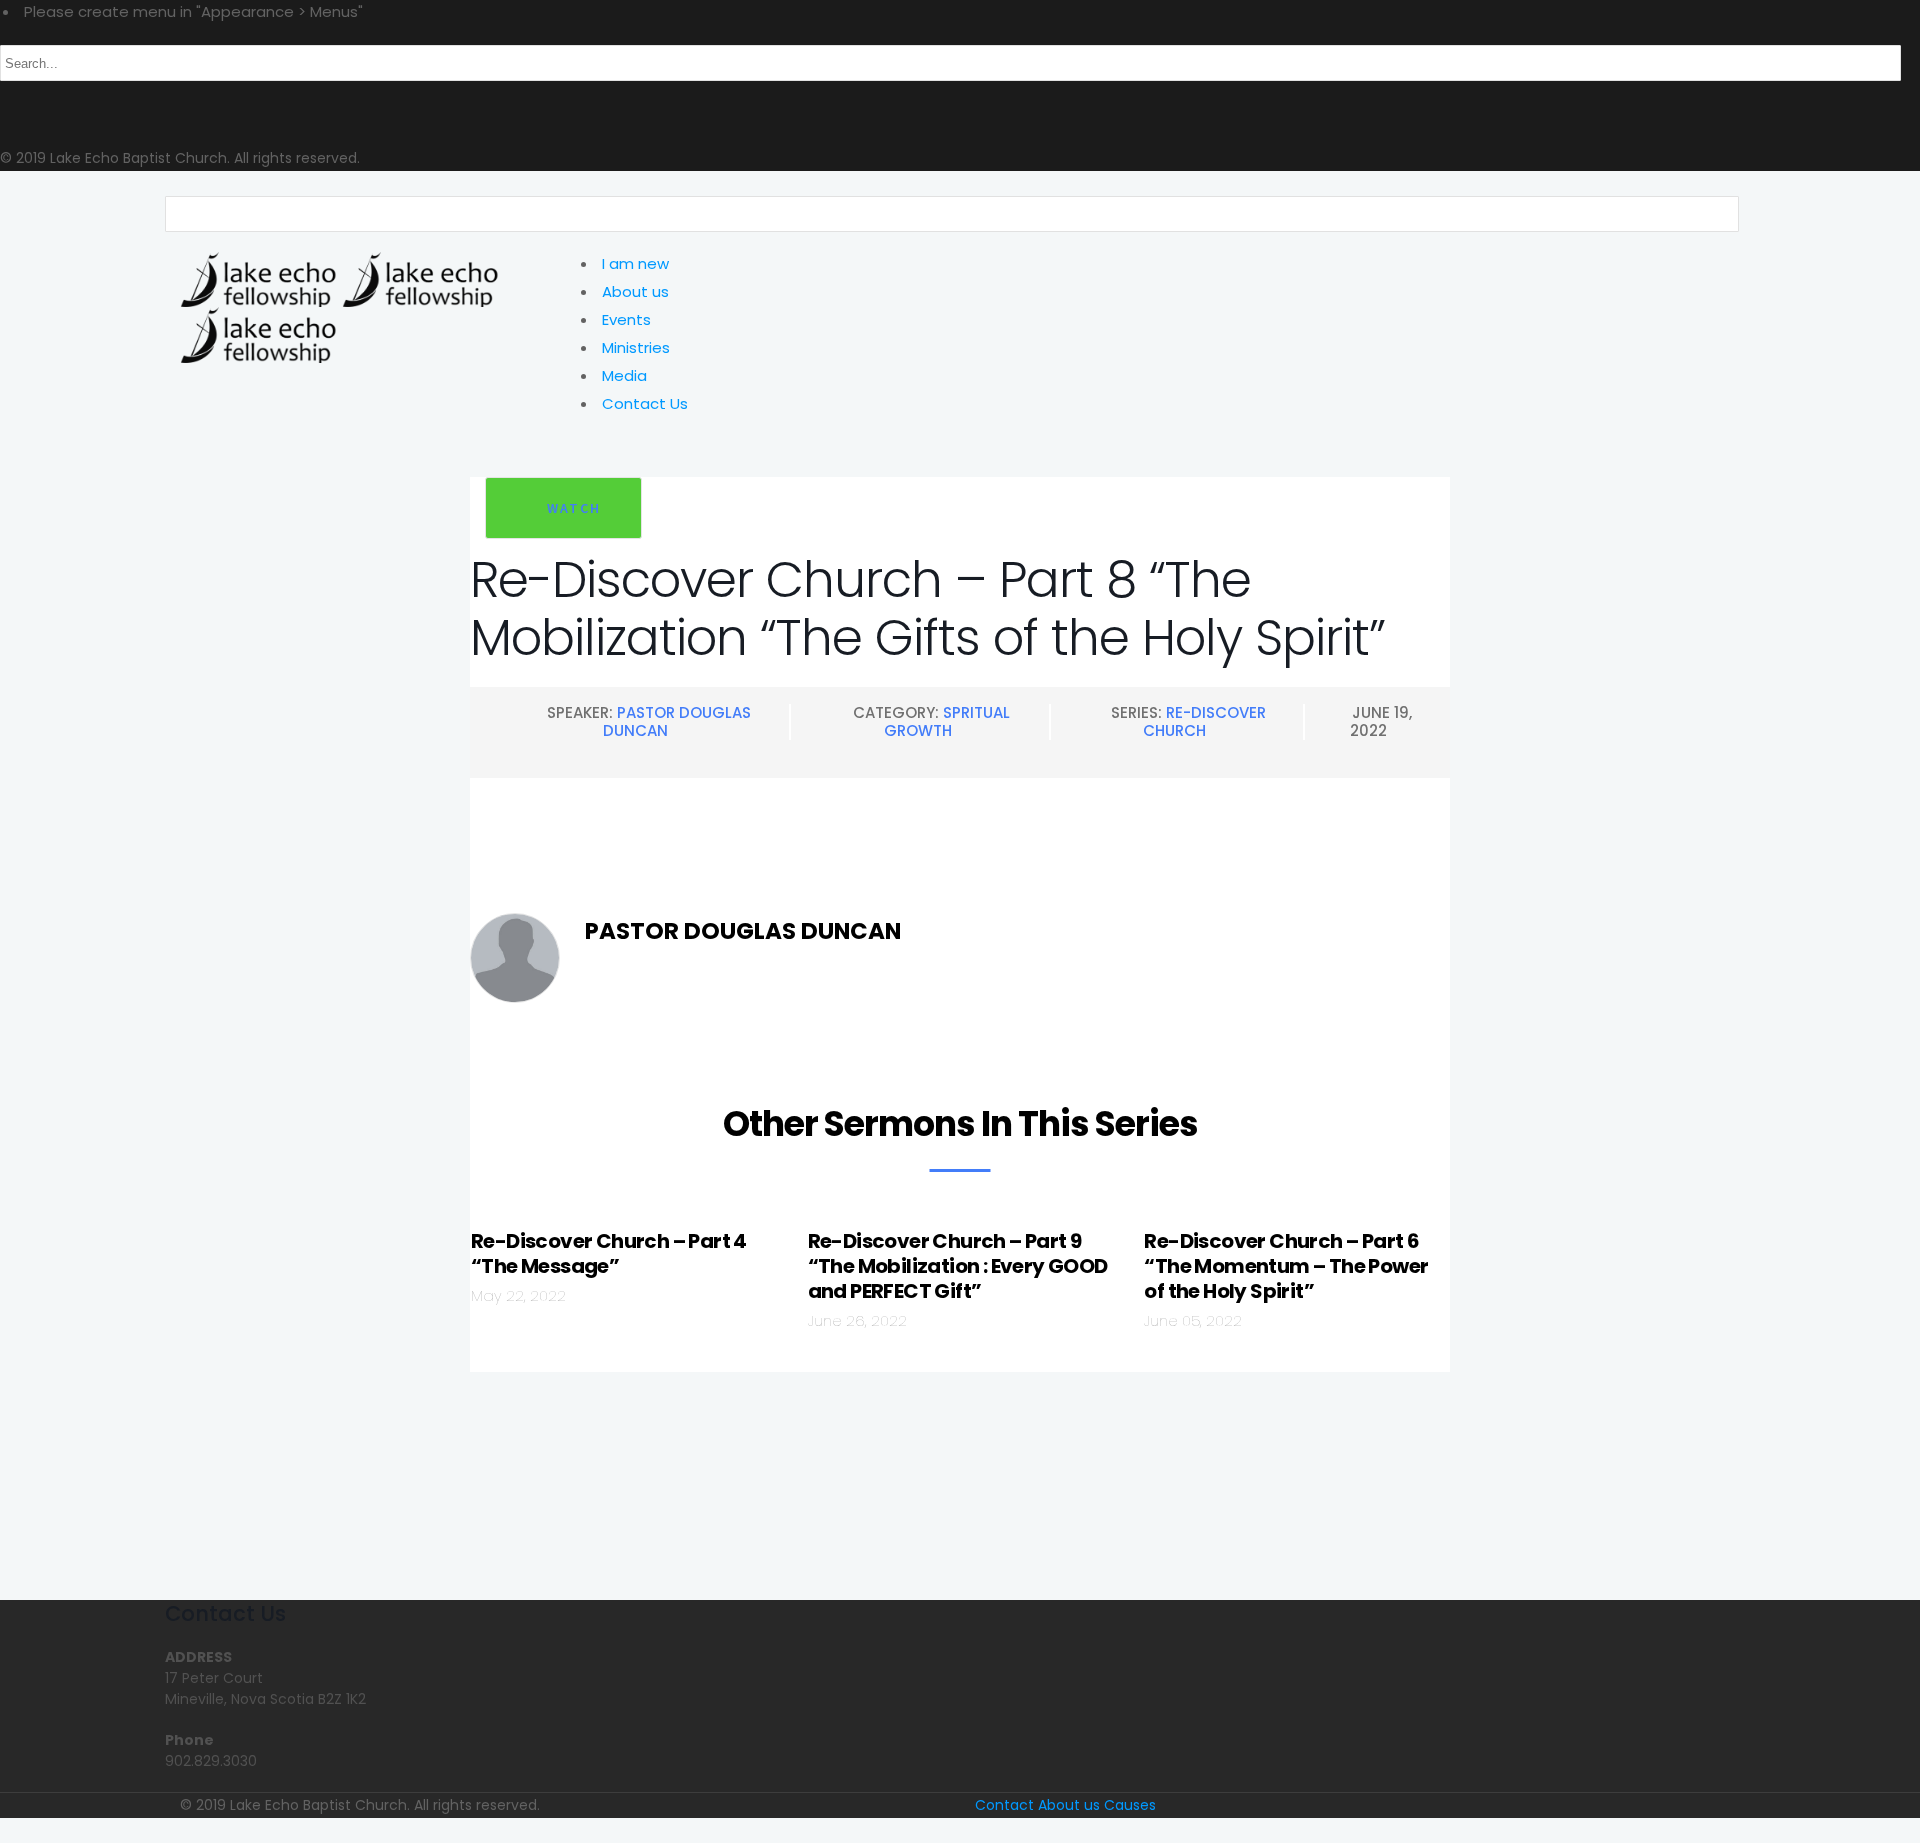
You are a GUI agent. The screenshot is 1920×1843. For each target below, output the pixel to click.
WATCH (574, 508)
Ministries (636, 347)
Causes (1130, 1805)
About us (635, 291)
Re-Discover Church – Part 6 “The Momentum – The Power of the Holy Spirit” (1286, 1266)
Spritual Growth (947, 721)
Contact (1004, 1805)
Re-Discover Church (1204, 721)
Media (624, 375)
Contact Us (645, 403)
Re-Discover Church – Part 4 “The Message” (609, 1253)
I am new (635, 263)
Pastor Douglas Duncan (677, 721)
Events (626, 319)
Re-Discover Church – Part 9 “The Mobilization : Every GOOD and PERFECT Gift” (958, 1266)
